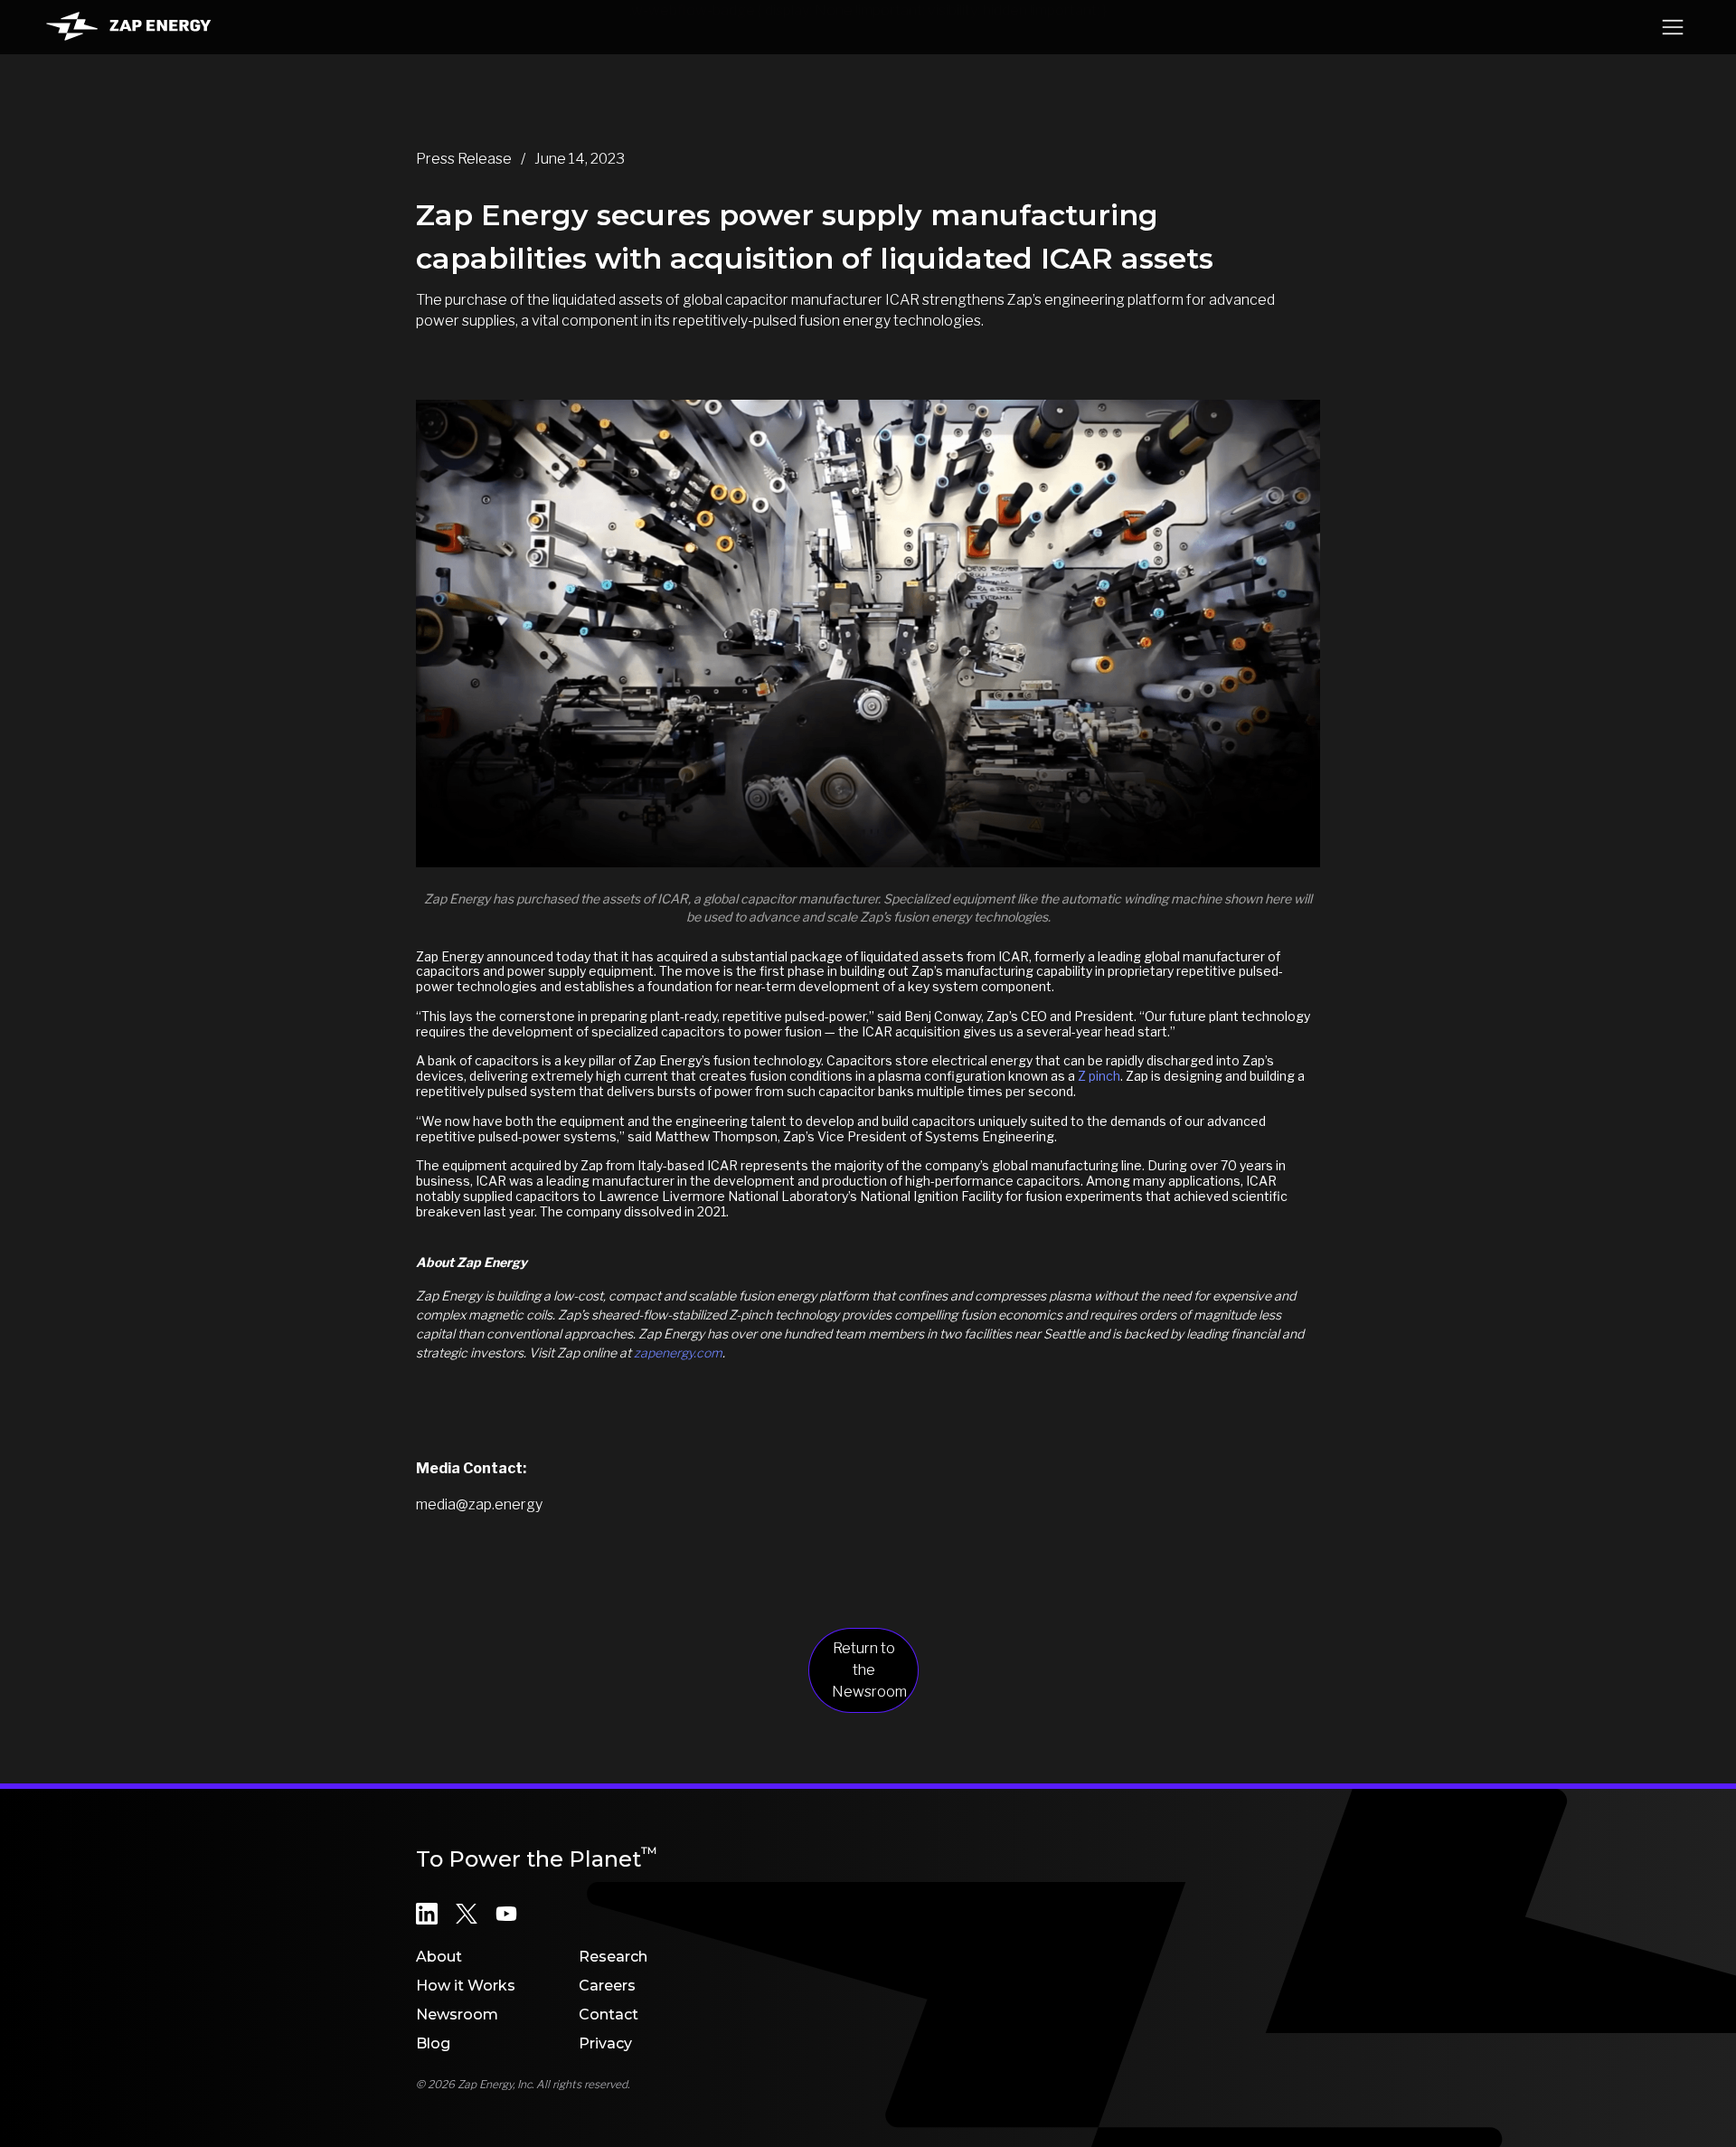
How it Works (466, 1986)
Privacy (605, 2043)
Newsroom (457, 2015)
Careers (607, 1986)
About (439, 1957)
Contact (609, 2015)
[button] (1673, 27)
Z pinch (1099, 1076)
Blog (433, 2043)
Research (613, 1957)
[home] (128, 27)
